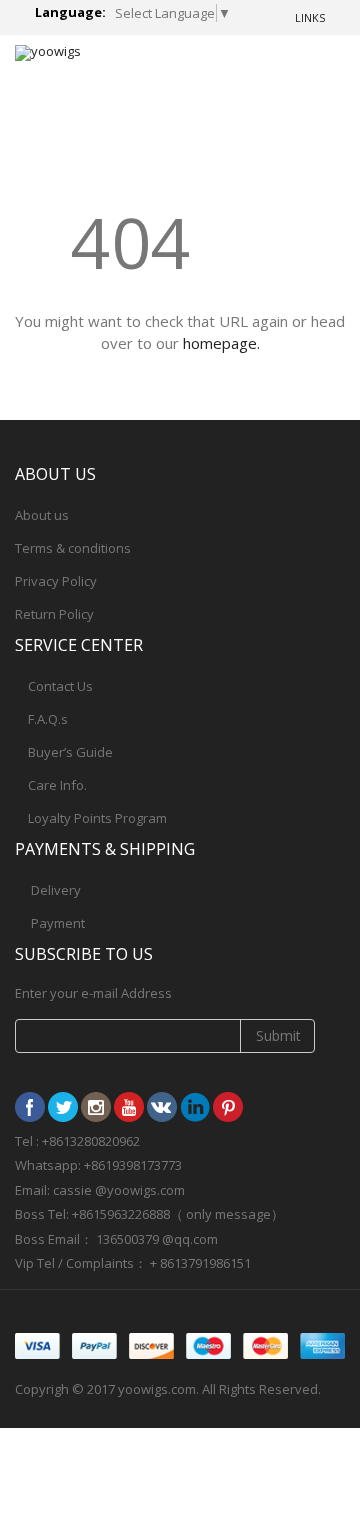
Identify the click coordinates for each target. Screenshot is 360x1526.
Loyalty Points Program (97, 818)
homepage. (221, 343)
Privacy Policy (56, 581)
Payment (58, 923)
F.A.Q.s (48, 719)
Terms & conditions (73, 548)
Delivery (56, 890)
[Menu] (256, 69)
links (310, 17)
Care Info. (57, 785)
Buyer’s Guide (70, 752)
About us (42, 515)
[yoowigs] (48, 53)
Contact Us (60, 686)
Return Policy (54, 614)
